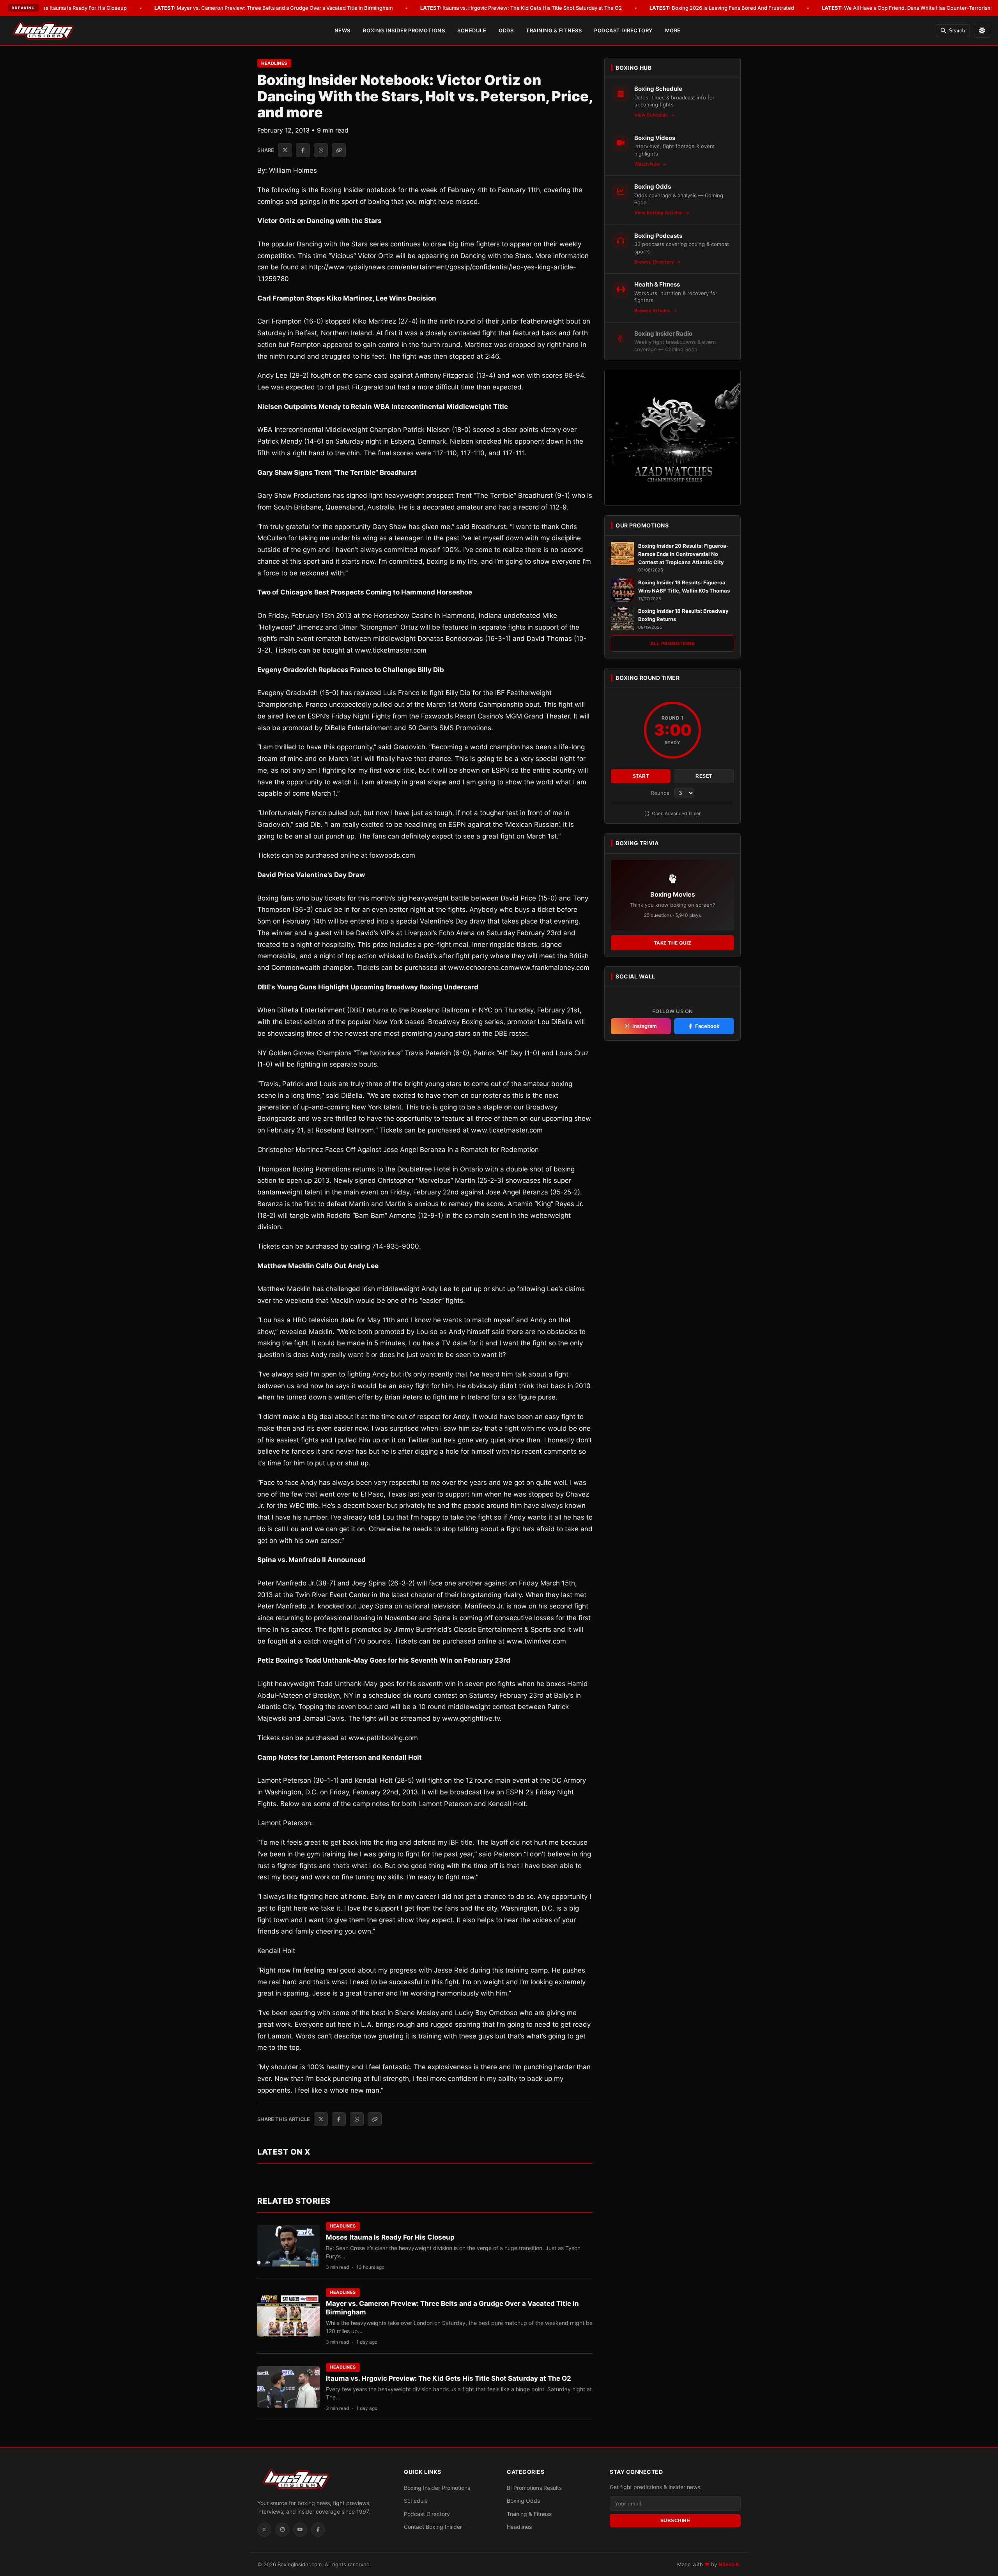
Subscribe (675, 2521)
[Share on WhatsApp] (321, 150)
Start (641, 776)
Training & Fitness (554, 30)
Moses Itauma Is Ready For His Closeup (68, 8)
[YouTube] (300, 2530)
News (342, 30)
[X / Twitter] (264, 2530)
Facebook (707, 1026)
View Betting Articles (659, 213)
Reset (704, 776)
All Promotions (673, 643)
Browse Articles (653, 310)
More (673, 30)
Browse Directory (655, 261)
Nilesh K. (730, 2564)
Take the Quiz (673, 943)
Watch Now (648, 164)
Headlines (274, 63)
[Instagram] (282, 2530)
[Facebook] (318, 2530)
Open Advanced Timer (676, 813)
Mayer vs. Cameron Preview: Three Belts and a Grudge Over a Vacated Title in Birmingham (273, 8)
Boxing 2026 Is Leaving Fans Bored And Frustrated (722, 8)
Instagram (645, 1026)
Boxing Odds (523, 2501)
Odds (506, 30)
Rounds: (662, 793)
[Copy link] (339, 150)
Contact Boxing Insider (433, 2527)
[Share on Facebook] (303, 150)
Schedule (472, 30)
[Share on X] (285, 150)
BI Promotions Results (534, 2488)
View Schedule (652, 115)
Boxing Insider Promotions (404, 30)
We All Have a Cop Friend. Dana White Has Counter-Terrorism (907, 8)
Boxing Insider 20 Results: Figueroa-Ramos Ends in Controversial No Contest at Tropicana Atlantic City (683, 554)
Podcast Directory (623, 30)
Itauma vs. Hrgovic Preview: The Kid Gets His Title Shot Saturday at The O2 (521, 8)
